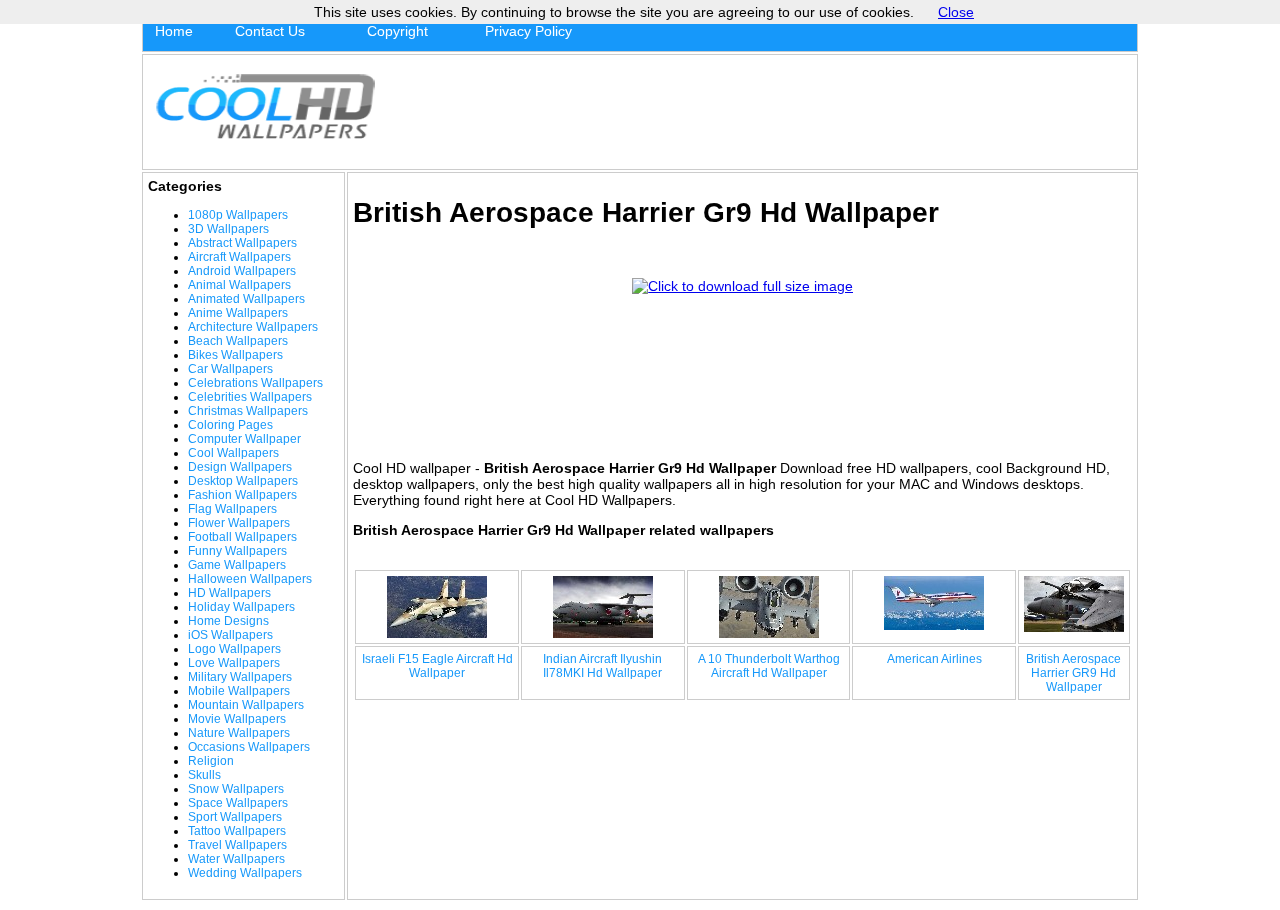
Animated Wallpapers (246, 299)
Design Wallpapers (240, 467)
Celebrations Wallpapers (255, 383)
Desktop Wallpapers (243, 481)
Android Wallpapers (242, 271)
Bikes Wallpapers (235, 355)
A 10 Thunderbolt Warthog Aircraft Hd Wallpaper (769, 666)
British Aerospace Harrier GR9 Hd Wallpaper (1073, 673)
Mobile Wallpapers (239, 691)
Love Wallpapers (234, 663)
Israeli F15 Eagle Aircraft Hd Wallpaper (437, 666)
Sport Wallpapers (235, 817)
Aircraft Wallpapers (239, 257)
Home (174, 31)
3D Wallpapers (228, 229)
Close (956, 12)
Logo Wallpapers (234, 649)
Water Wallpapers (236, 859)
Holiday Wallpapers (241, 607)
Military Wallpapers (240, 677)
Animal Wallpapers (239, 285)
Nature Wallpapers (239, 733)
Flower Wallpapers (239, 523)
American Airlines (934, 659)
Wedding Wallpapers (245, 873)
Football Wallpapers (242, 537)
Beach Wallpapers (238, 341)
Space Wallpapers (238, 803)
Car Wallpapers (230, 369)
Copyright (397, 31)
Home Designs (228, 621)
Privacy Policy (528, 31)
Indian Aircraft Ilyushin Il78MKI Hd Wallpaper (602, 666)
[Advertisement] (761, 112)
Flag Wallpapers (232, 509)
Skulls (204, 775)
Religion (211, 761)
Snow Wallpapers (236, 789)
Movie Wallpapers (237, 719)
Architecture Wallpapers (253, 327)
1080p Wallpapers (238, 215)
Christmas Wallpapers (248, 411)
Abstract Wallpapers (242, 243)
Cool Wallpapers (233, 453)
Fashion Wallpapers (242, 495)
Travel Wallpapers (237, 845)
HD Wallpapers (229, 593)
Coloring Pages (230, 425)
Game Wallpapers (237, 565)
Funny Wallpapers (237, 551)
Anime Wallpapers (238, 313)
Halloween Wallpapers (250, 579)
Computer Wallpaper (244, 439)
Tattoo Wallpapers (237, 831)
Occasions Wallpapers (249, 747)
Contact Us (270, 31)
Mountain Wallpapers (246, 705)
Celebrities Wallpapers (250, 397)
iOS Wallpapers (230, 635)
